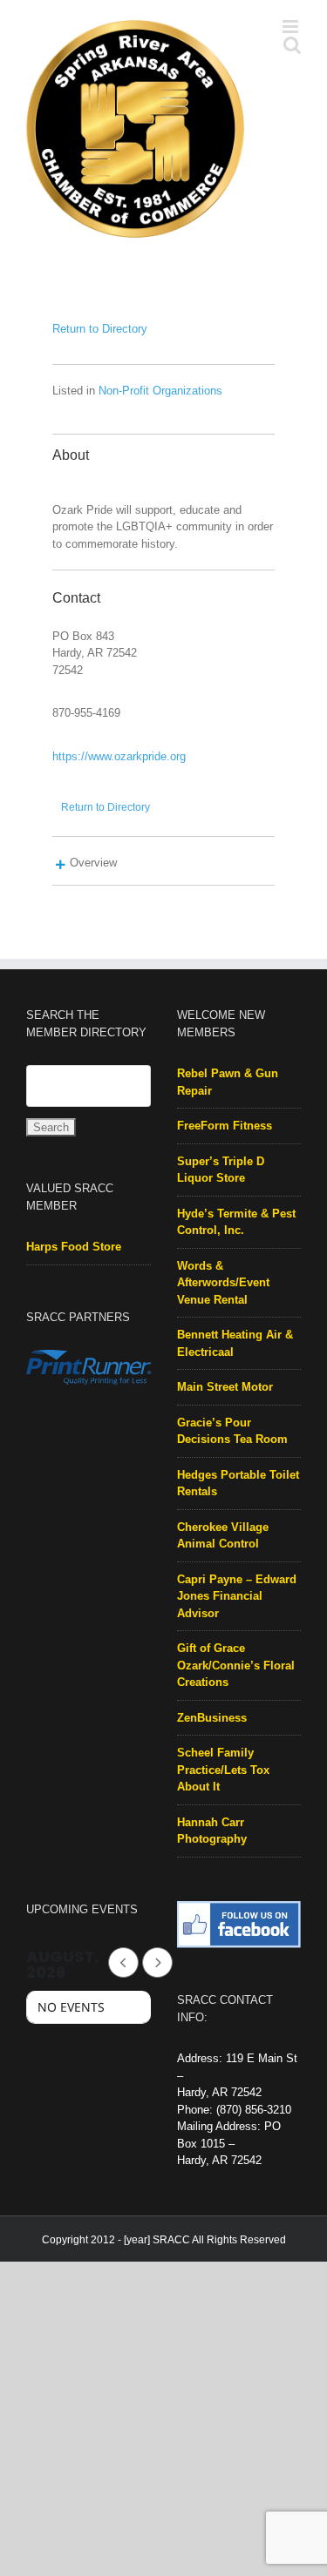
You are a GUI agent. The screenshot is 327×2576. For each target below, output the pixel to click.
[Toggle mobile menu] (292, 247)
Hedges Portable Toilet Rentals (238, 1502)
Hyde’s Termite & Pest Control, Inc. (236, 1241)
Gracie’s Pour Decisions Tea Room (232, 1450)
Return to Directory (100, 347)
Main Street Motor (225, 1405)
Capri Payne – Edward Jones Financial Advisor (237, 1615)
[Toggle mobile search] (256, 247)
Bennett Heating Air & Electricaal (235, 1362)
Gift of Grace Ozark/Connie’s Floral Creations (236, 1683)
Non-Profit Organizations (160, 409)
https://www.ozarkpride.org (119, 775)
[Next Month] (157, 1981)
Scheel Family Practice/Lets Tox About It (223, 1788)
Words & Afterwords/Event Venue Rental (223, 1301)
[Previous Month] (123, 1981)
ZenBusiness (212, 1736)
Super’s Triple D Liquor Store (221, 1188)
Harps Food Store (74, 1265)
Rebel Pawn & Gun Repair (228, 1100)
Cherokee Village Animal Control (223, 1554)
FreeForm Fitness (225, 1144)
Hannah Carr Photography (212, 1849)
